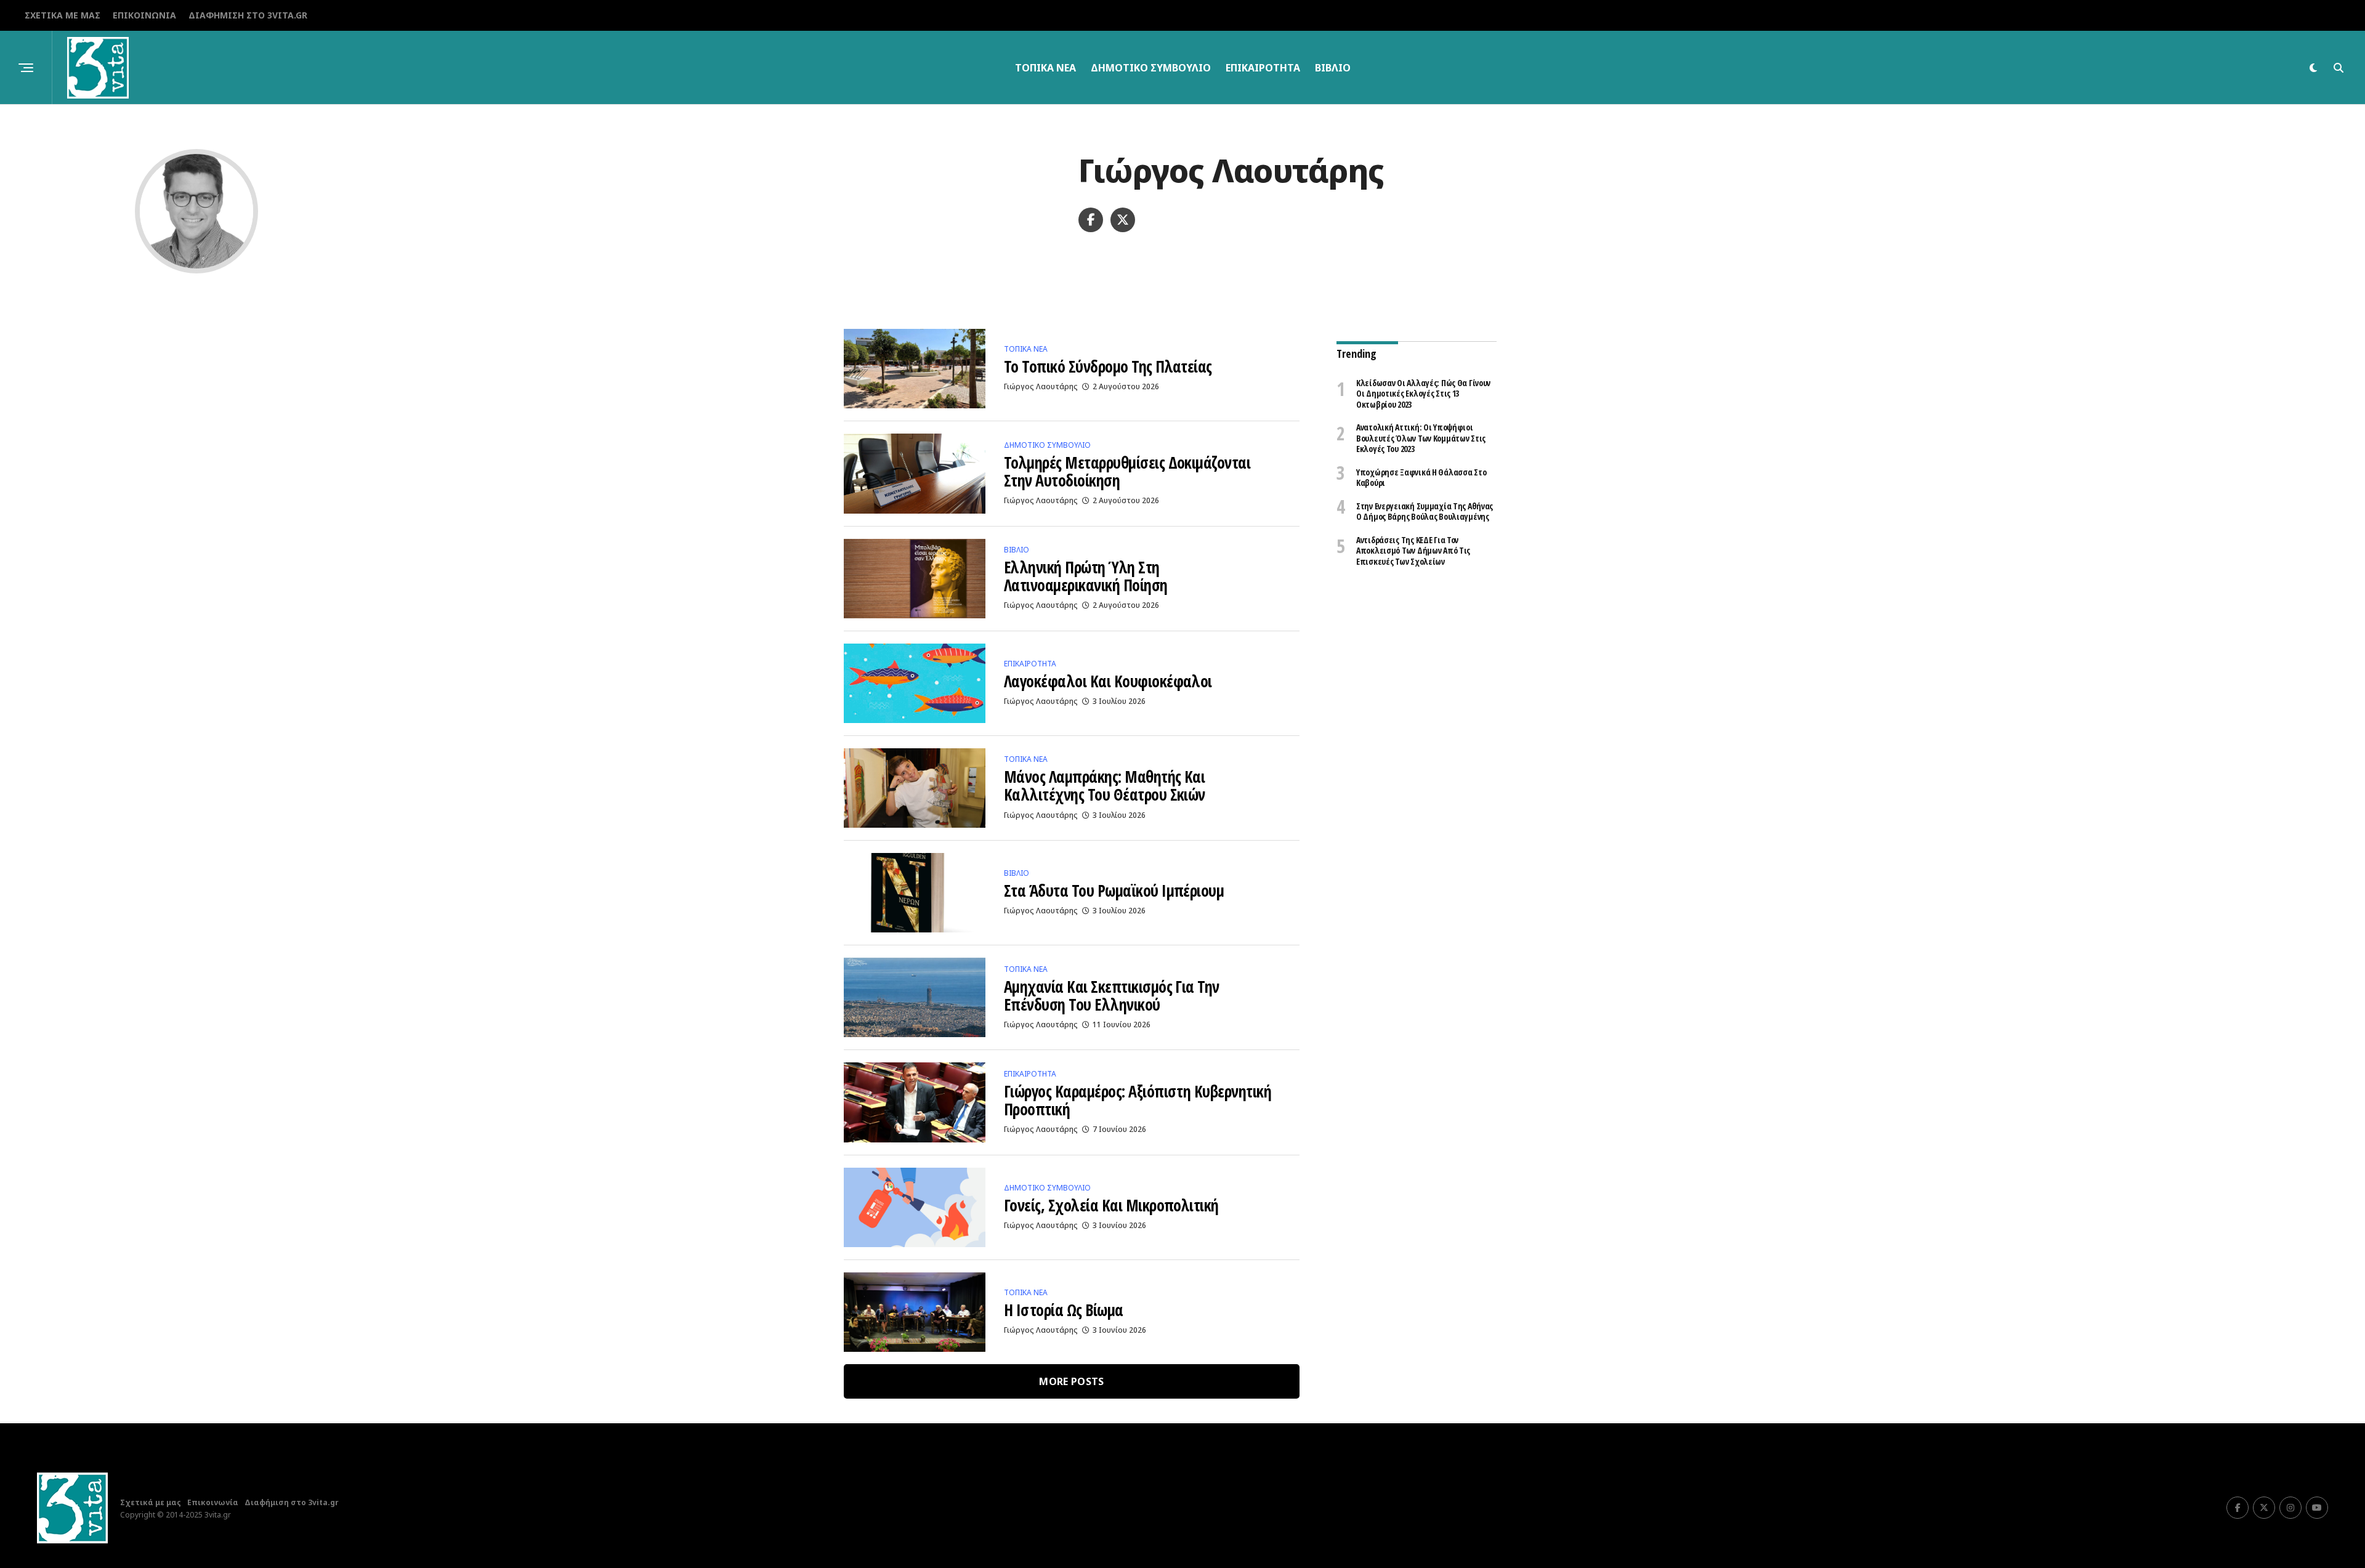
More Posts (1071, 1381)
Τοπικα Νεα (1045, 68)
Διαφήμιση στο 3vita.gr (248, 15)
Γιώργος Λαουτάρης (1041, 386)
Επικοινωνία (144, 15)
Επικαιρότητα (1263, 68)
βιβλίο (1333, 68)
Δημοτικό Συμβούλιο (1151, 68)
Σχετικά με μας (63, 15)
